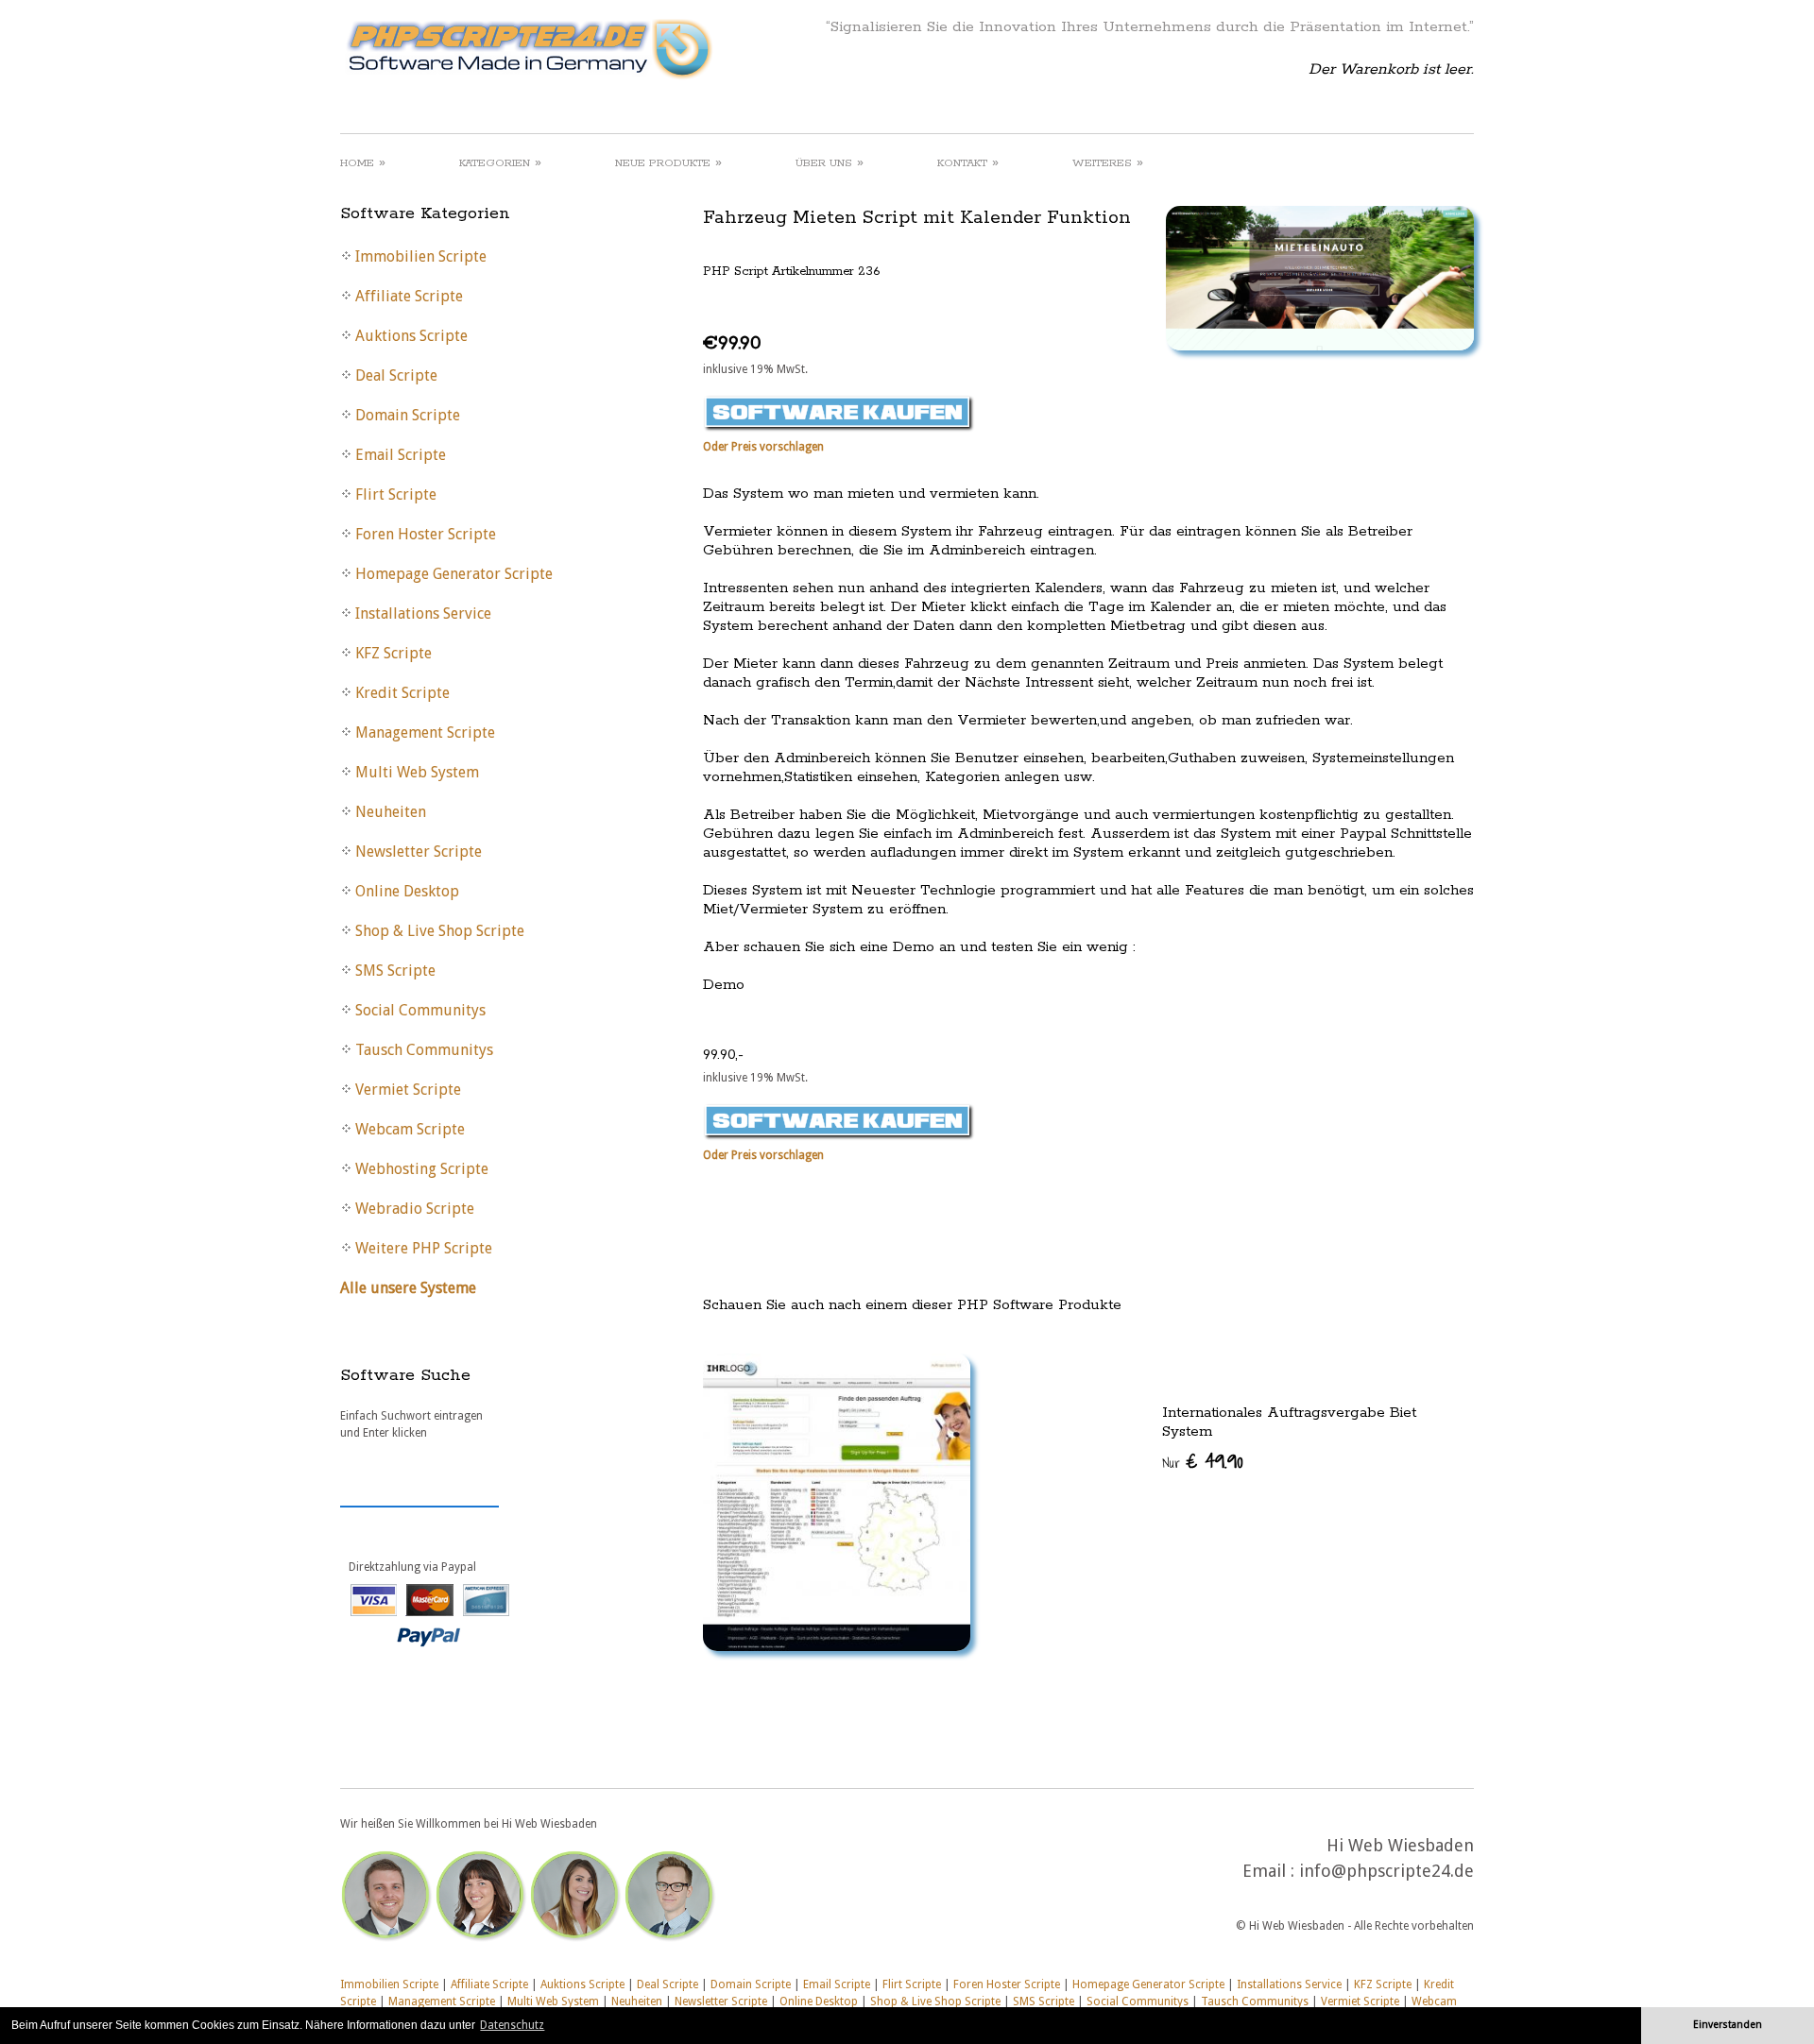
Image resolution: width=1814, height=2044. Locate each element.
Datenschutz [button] (512, 2025)
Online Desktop (819, 2001)
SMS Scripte (1044, 2001)
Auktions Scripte (582, 1984)
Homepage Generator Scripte (1148, 1984)
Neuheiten (637, 2001)
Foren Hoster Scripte (1007, 1984)
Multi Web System (553, 2001)
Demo (724, 985)
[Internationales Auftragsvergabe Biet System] (1088, 1502)
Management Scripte (442, 2001)
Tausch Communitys (1255, 2001)
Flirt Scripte (912, 1984)
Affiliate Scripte (489, 1984)
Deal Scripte (667, 1984)
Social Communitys (1138, 2001)
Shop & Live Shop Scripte (935, 2001)
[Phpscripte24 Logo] (529, 80)
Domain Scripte (751, 1984)
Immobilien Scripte (389, 1984)
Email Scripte (837, 1984)
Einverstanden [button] (1728, 2025)
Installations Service (1289, 1984)
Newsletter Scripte (721, 2001)
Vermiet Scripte (1360, 2001)
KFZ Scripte (1383, 1984)
